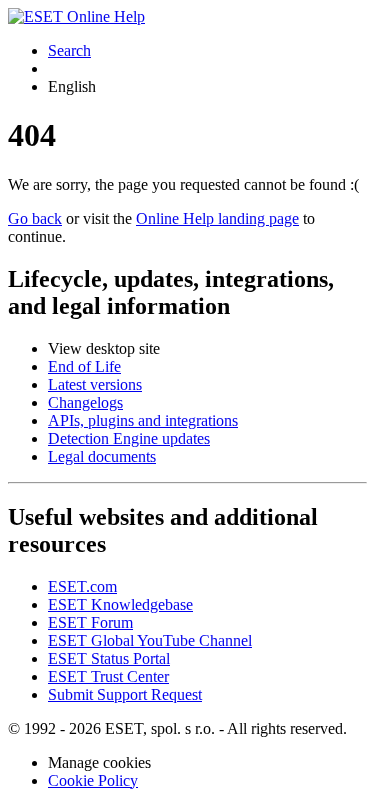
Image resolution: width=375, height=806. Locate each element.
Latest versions (95, 384)
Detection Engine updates (129, 438)
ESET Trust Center (108, 676)
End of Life (84, 366)
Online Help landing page (217, 218)
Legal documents (102, 456)
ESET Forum (90, 622)
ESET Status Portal (109, 658)
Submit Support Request (125, 694)
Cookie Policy (93, 780)
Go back (35, 218)
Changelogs (85, 402)
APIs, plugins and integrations (143, 420)
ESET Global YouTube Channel (150, 640)
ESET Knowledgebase (120, 604)
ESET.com (82, 586)
